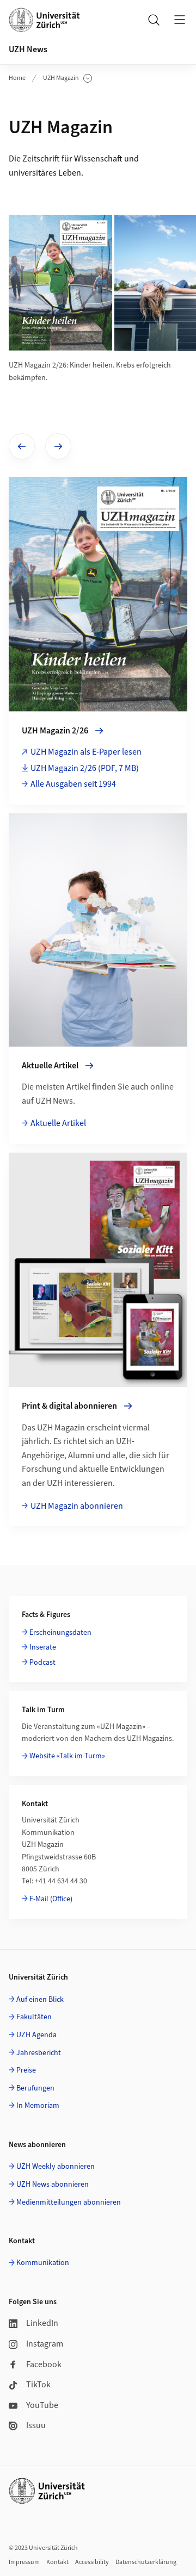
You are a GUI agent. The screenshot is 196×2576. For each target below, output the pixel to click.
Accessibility (92, 2562)
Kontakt (57, 2562)
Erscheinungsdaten (60, 1633)
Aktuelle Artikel (58, 1123)
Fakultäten (34, 2017)
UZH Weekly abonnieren (56, 2167)
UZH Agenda (36, 2035)
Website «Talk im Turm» (67, 1756)
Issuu (36, 2425)
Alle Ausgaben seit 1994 (73, 784)
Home (17, 78)
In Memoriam (38, 2106)
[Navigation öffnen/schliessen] (180, 20)
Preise (26, 2070)
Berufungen (35, 2088)
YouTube (42, 2405)
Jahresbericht (39, 2053)
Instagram (45, 2344)
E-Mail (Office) (51, 1899)
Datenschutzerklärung (146, 2562)
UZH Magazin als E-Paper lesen (86, 752)
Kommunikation (43, 2263)
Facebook (44, 2365)
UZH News (28, 49)
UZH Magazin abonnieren (77, 1506)
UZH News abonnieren (53, 2185)
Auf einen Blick (40, 2000)
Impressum (24, 2562)
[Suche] (154, 20)
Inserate (43, 1647)
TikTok (38, 2385)
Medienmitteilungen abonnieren (69, 2202)
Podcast (42, 1663)
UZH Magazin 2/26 (85, 768)
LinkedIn (42, 2323)
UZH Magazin (68, 78)
